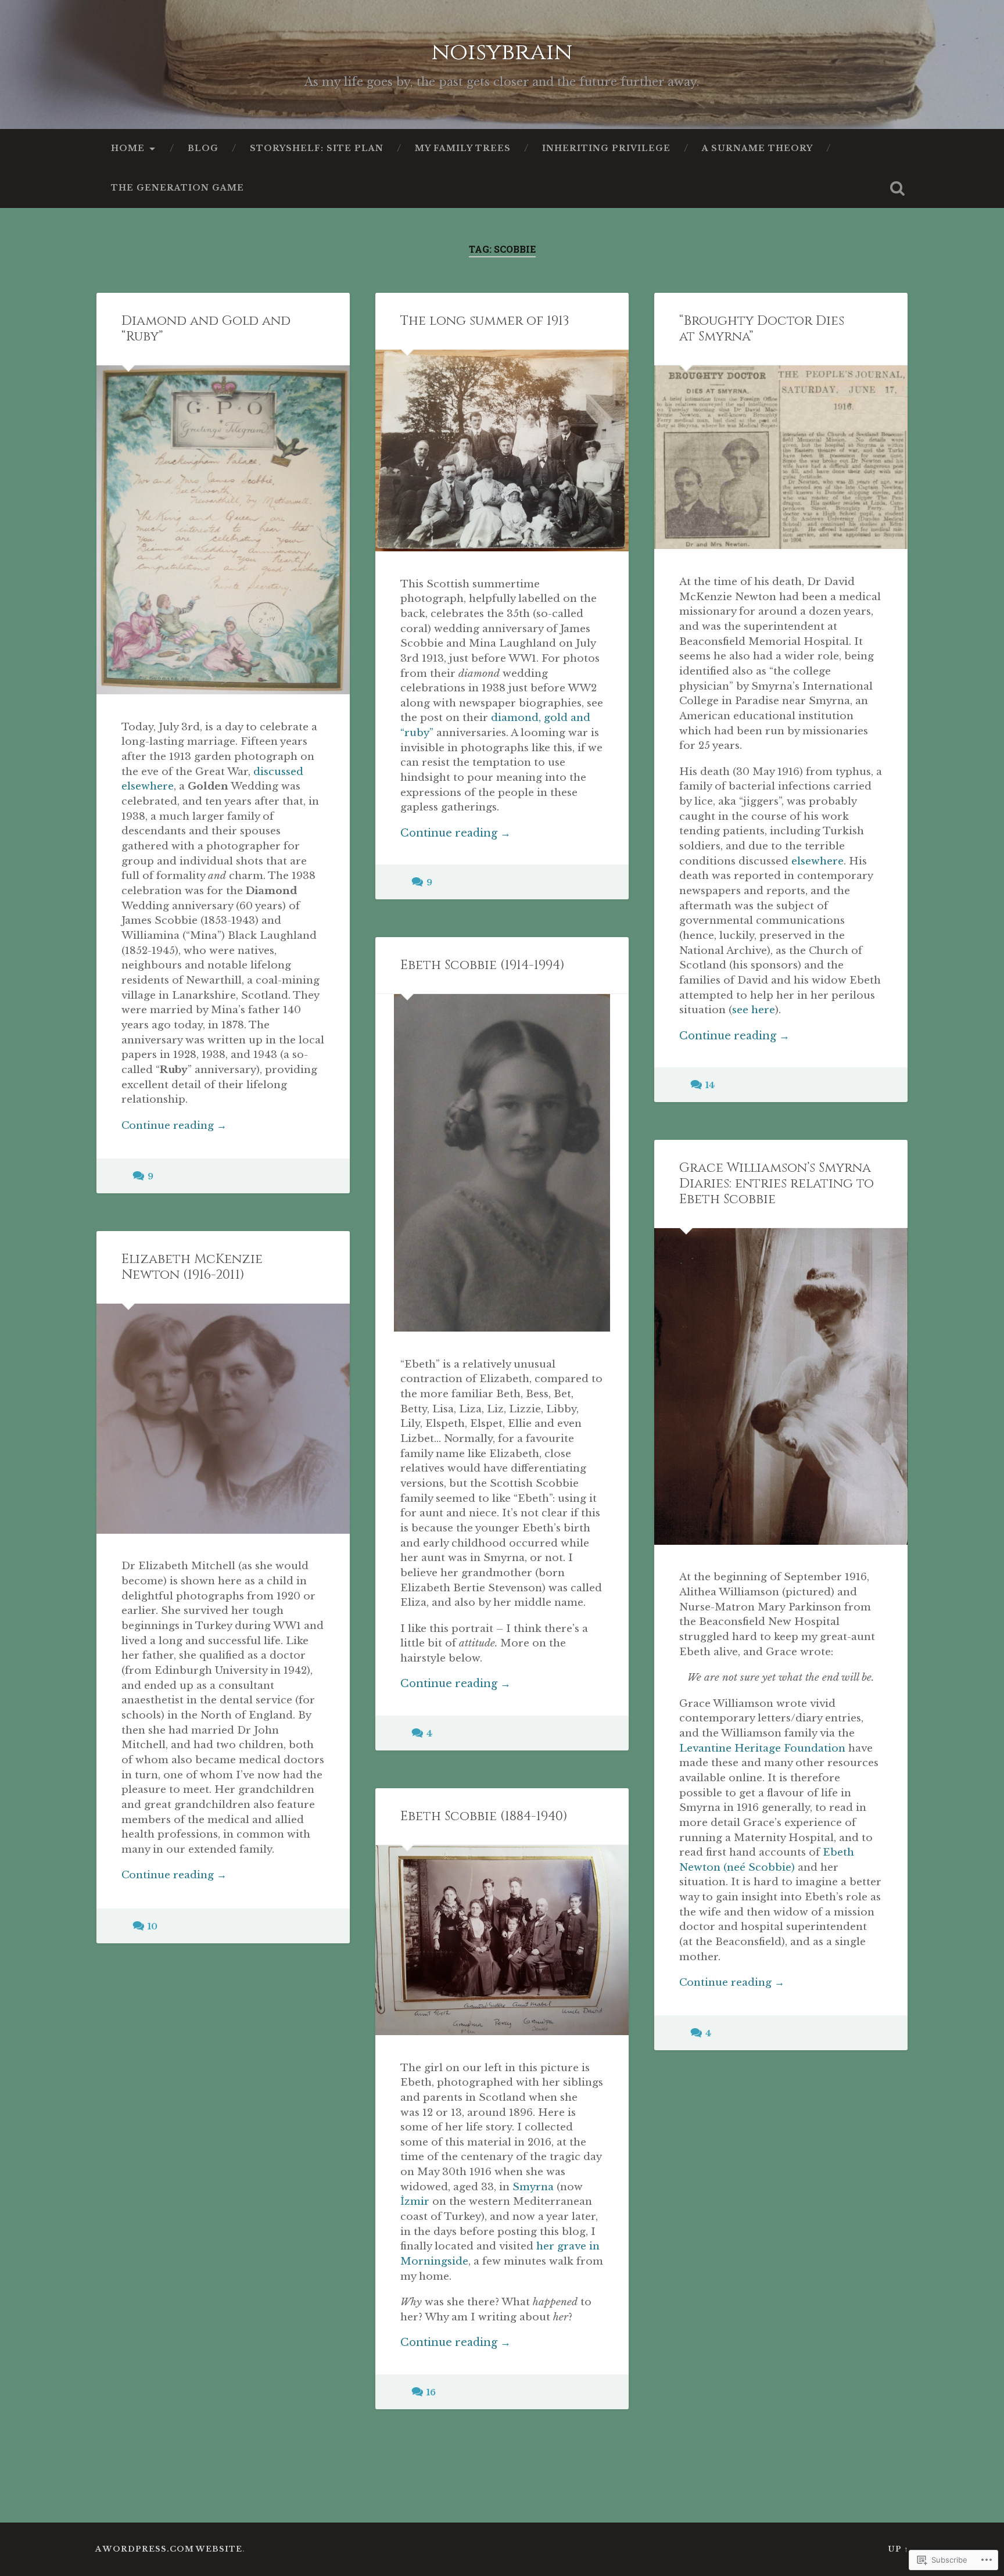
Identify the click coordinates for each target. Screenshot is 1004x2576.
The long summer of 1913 (485, 321)
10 (153, 1926)
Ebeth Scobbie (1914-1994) (483, 965)
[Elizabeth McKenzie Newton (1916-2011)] (223, 1419)
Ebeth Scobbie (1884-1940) (484, 1816)
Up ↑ (898, 2549)
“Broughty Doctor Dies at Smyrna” (762, 329)
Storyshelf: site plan (317, 148)
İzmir (415, 2201)
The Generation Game (178, 188)
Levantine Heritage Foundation (762, 1748)
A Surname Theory (757, 148)
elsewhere (817, 861)
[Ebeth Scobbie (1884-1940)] (502, 1940)
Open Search (897, 188)
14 (710, 1085)
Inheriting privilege (606, 148)
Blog (203, 148)
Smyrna (533, 2187)
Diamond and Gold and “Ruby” (206, 329)
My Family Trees (463, 148)
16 (431, 2392)
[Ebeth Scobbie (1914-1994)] (502, 1163)
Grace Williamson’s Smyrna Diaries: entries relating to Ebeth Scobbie (777, 1183)
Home (128, 148)
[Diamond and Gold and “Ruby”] (223, 530)
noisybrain (502, 52)
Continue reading (174, 1126)
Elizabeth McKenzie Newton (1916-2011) (192, 1267)
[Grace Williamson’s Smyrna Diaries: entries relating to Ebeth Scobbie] (781, 1386)
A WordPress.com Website (169, 2549)
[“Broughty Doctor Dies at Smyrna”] (781, 457)
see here (754, 1010)
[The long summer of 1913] (502, 451)
